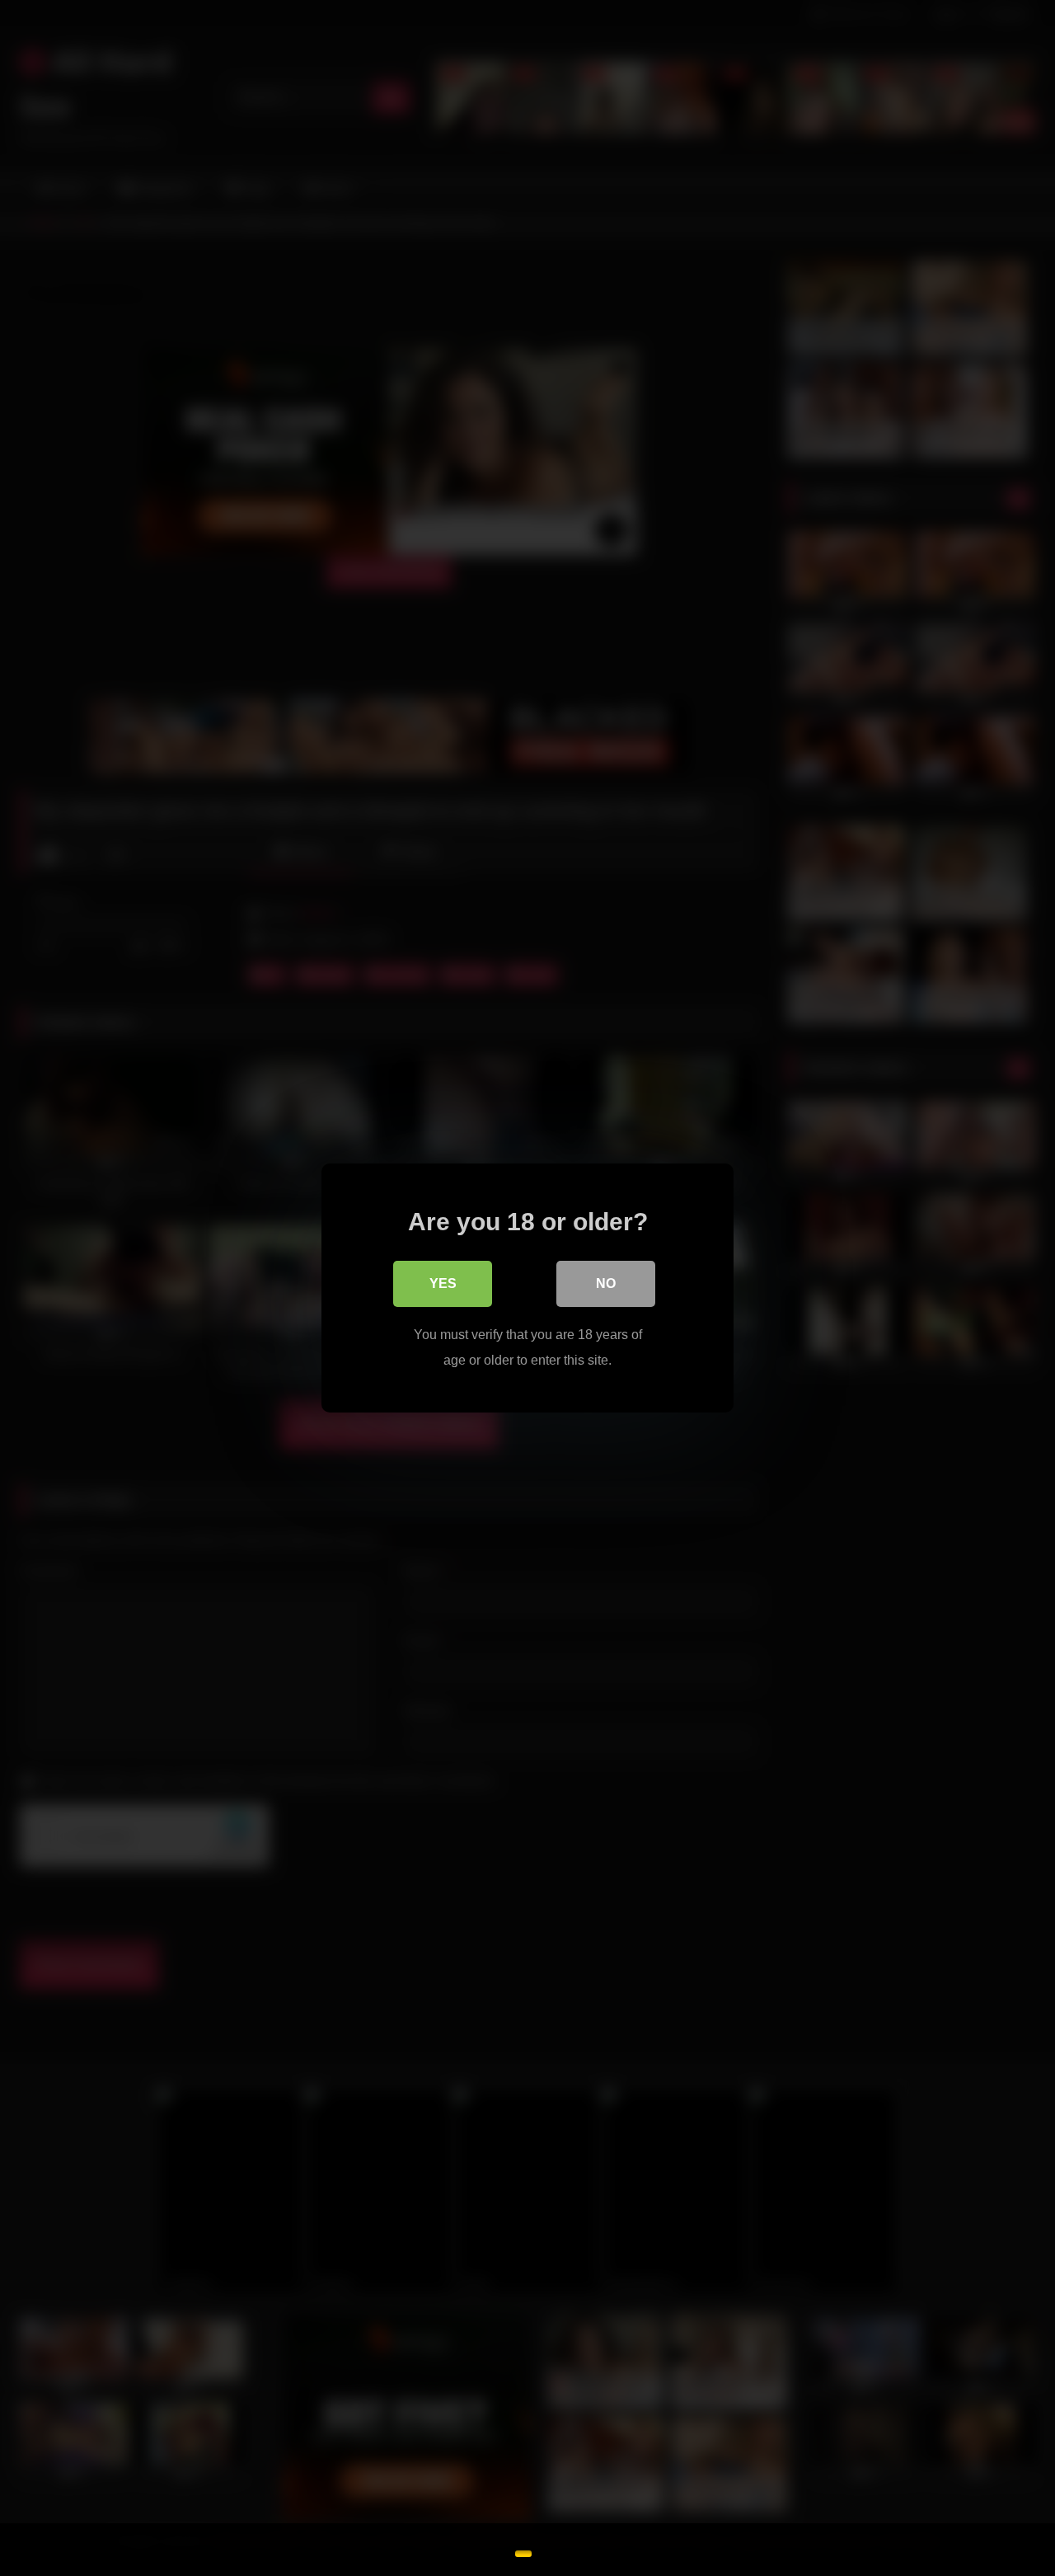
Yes (443, 1283)
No (606, 1283)
